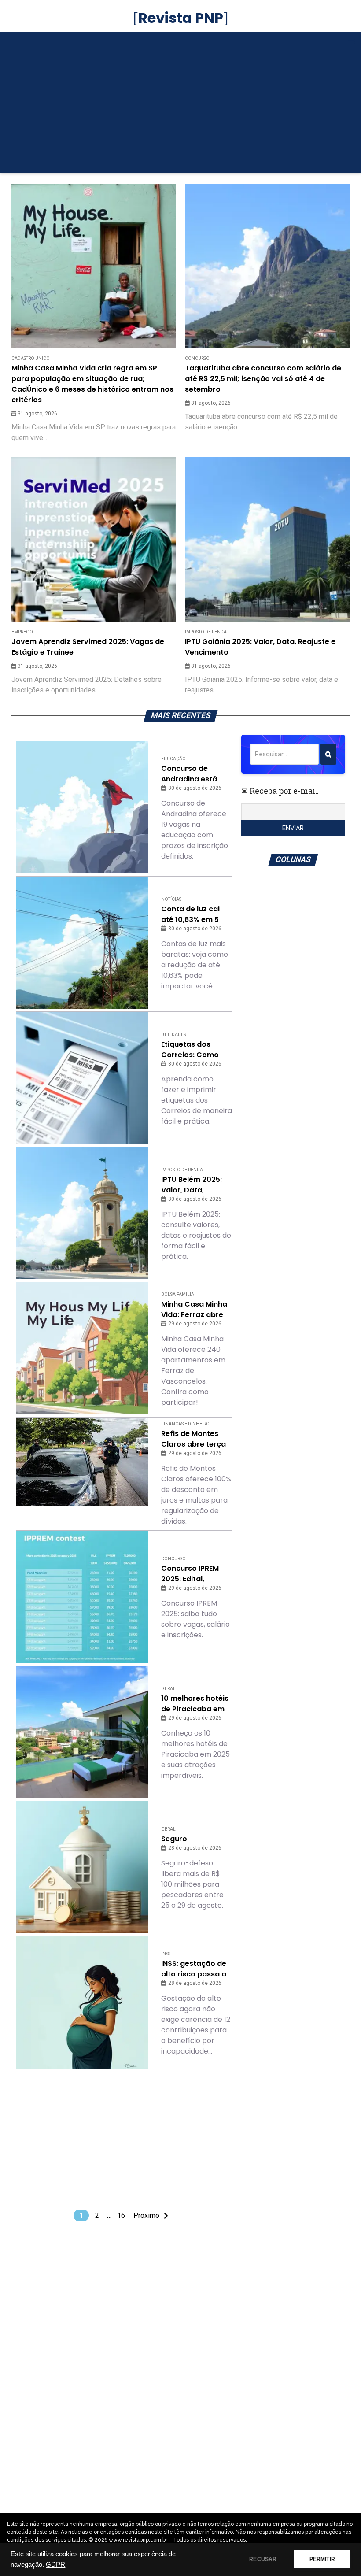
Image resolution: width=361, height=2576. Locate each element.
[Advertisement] (181, 107)
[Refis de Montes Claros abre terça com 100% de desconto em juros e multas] (82, 1462)
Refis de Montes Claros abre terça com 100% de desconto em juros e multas (195, 1439)
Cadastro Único (31, 358)
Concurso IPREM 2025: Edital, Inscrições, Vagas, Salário (194, 1574)
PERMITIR (322, 2559)
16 (121, 2215)
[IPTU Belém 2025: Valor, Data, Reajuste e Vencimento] (82, 1213)
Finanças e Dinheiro (185, 1424)
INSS (166, 1954)
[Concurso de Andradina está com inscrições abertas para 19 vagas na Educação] (82, 807)
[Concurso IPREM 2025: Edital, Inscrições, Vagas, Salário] (82, 1597)
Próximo (146, 2215)
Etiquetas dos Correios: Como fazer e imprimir (190, 1050)
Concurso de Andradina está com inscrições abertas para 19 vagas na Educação (190, 774)
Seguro (174, 1839)
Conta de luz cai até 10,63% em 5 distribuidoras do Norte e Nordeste (192, 914)
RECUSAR (263, 2559)
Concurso (197, 358)
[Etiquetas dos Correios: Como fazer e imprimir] (82, 1078)
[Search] (328, 754)
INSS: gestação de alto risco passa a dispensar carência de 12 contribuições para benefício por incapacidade (196, 1969)
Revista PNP (181, 18)
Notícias (171, 899)
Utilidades (173, 1034)
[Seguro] (82, 1867)
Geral (168, 1689)
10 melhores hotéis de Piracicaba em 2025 (195, 1704)
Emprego (22, 632)
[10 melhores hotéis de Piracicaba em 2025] (82, 1732)
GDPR (55, 2565)
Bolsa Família (178, 1294)
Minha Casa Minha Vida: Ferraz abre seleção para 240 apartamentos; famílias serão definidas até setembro (194, 1310)
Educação (173, 759)
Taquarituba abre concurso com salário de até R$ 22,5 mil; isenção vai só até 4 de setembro (263, 379)
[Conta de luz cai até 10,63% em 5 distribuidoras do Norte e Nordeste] (82, 943)
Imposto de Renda (206, 632)
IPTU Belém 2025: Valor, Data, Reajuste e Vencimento (192, 1185)
